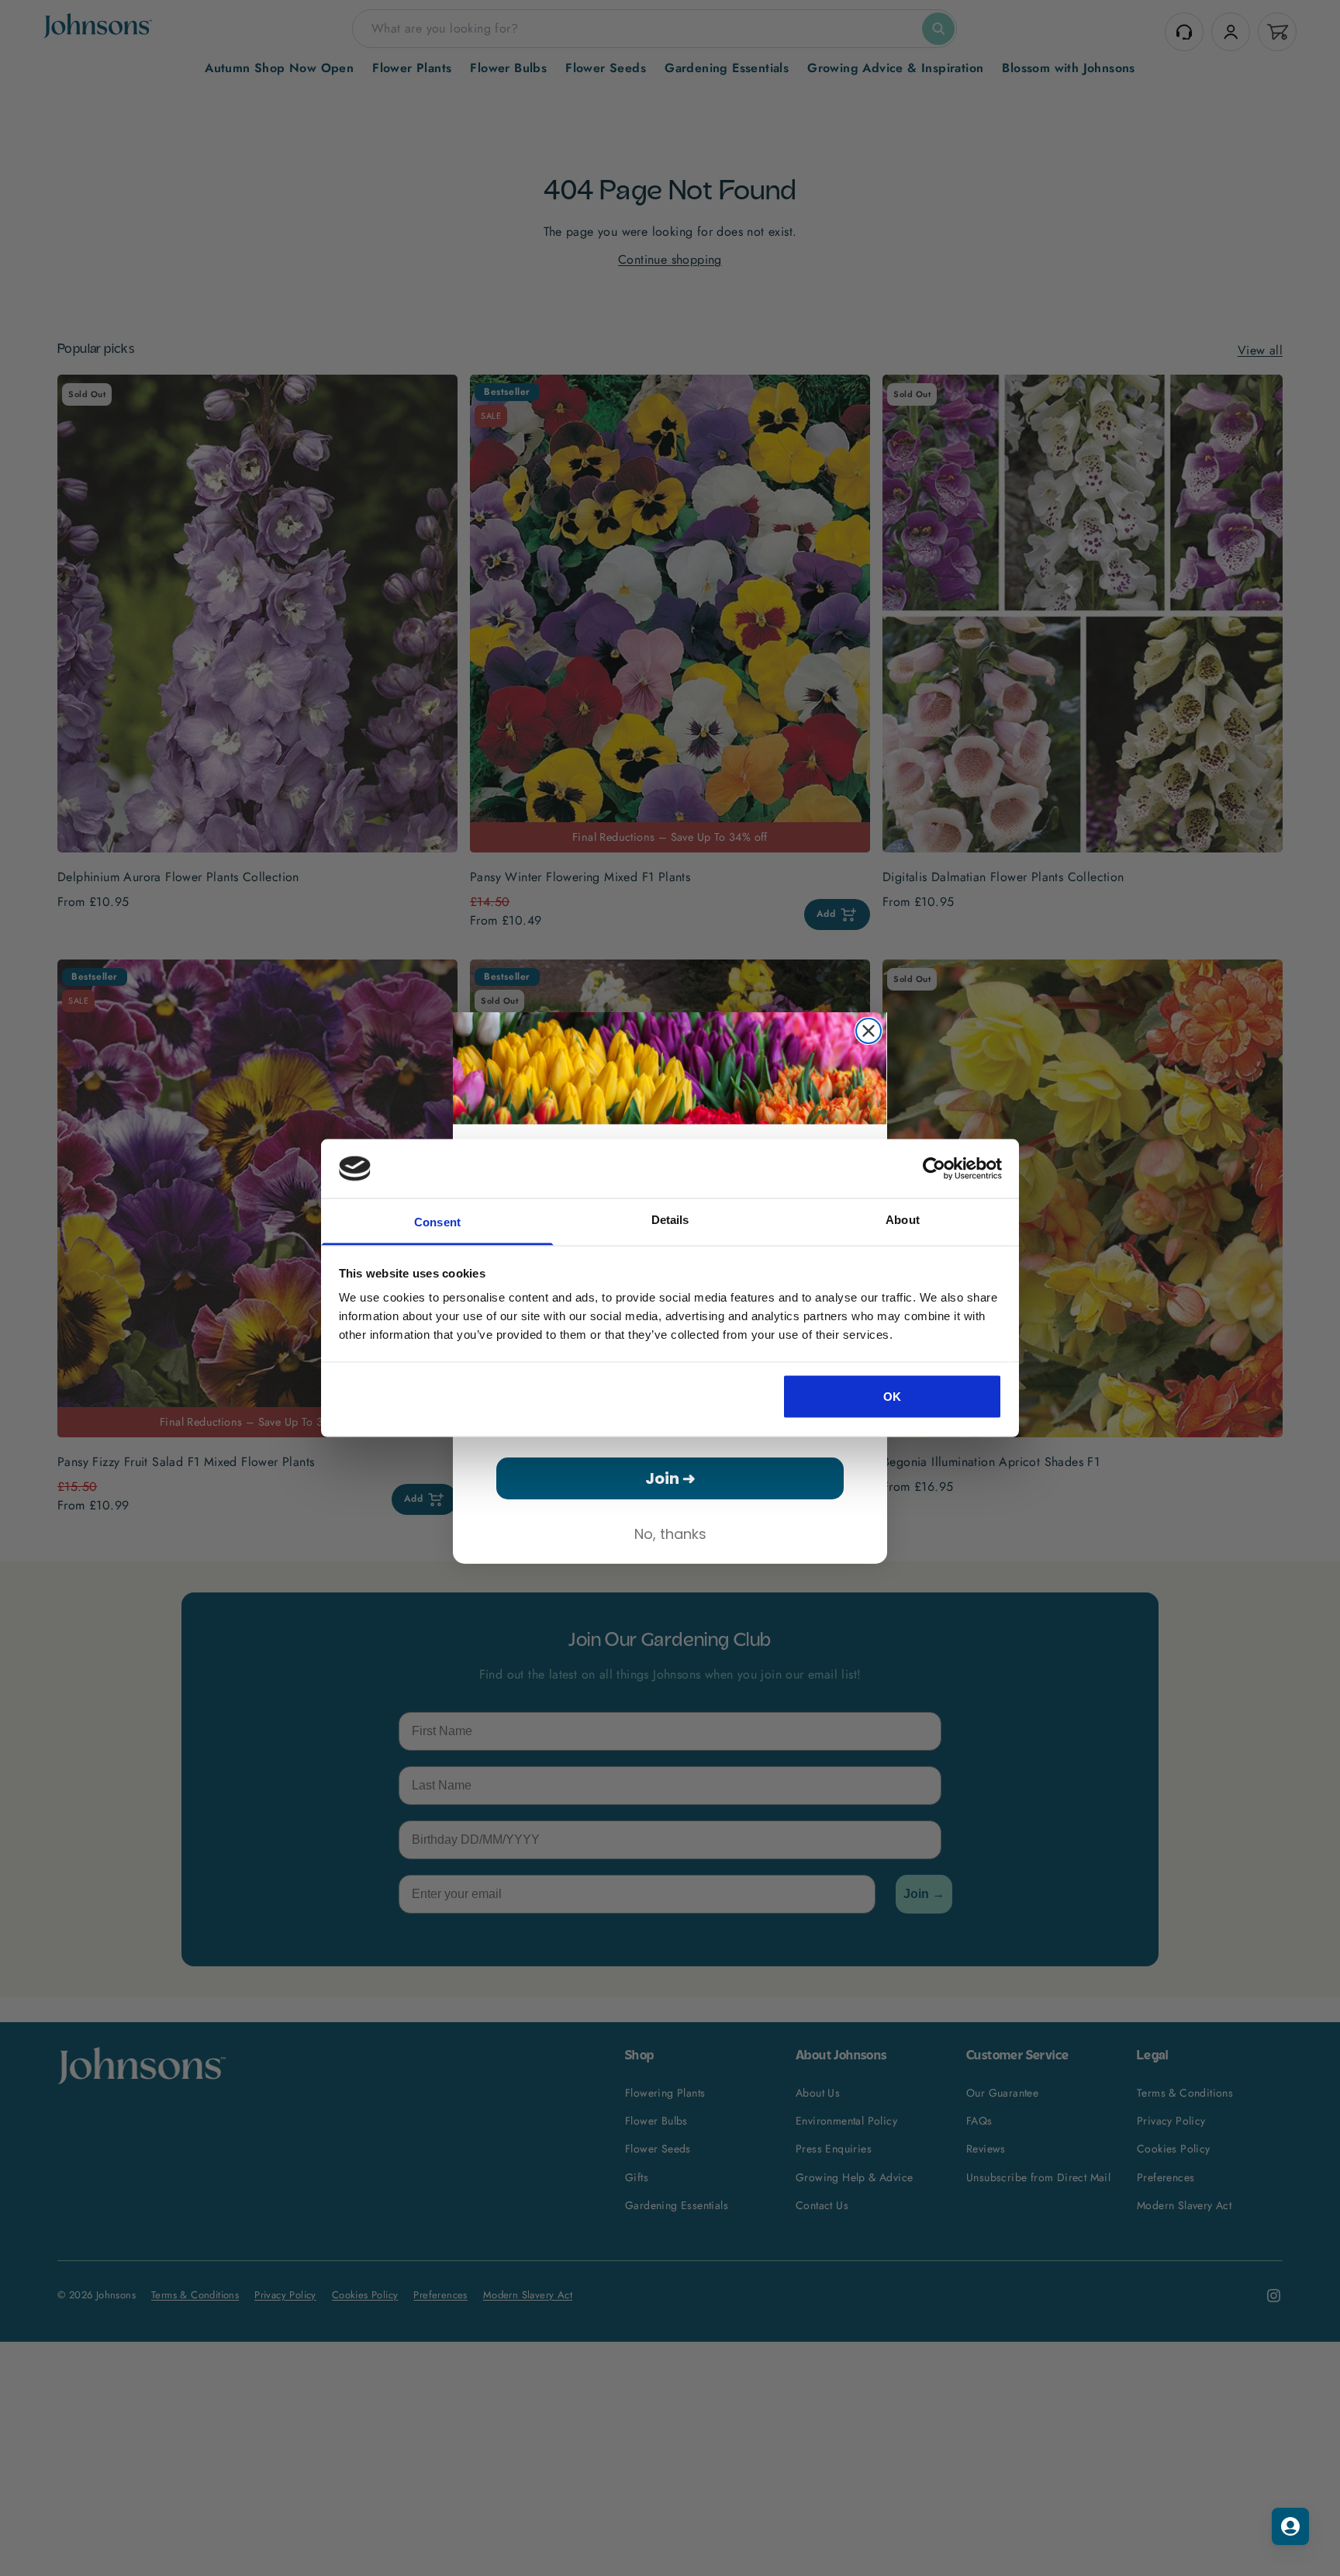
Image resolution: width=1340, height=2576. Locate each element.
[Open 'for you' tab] (1290, 2526)
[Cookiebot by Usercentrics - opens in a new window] (934, 1168)
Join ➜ (670, 1478)
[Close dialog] (869, 1031)
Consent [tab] (437, 1222)
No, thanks (670, 1534)
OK (893, 1396)
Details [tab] (670, 1220)
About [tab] (903, 1220)
